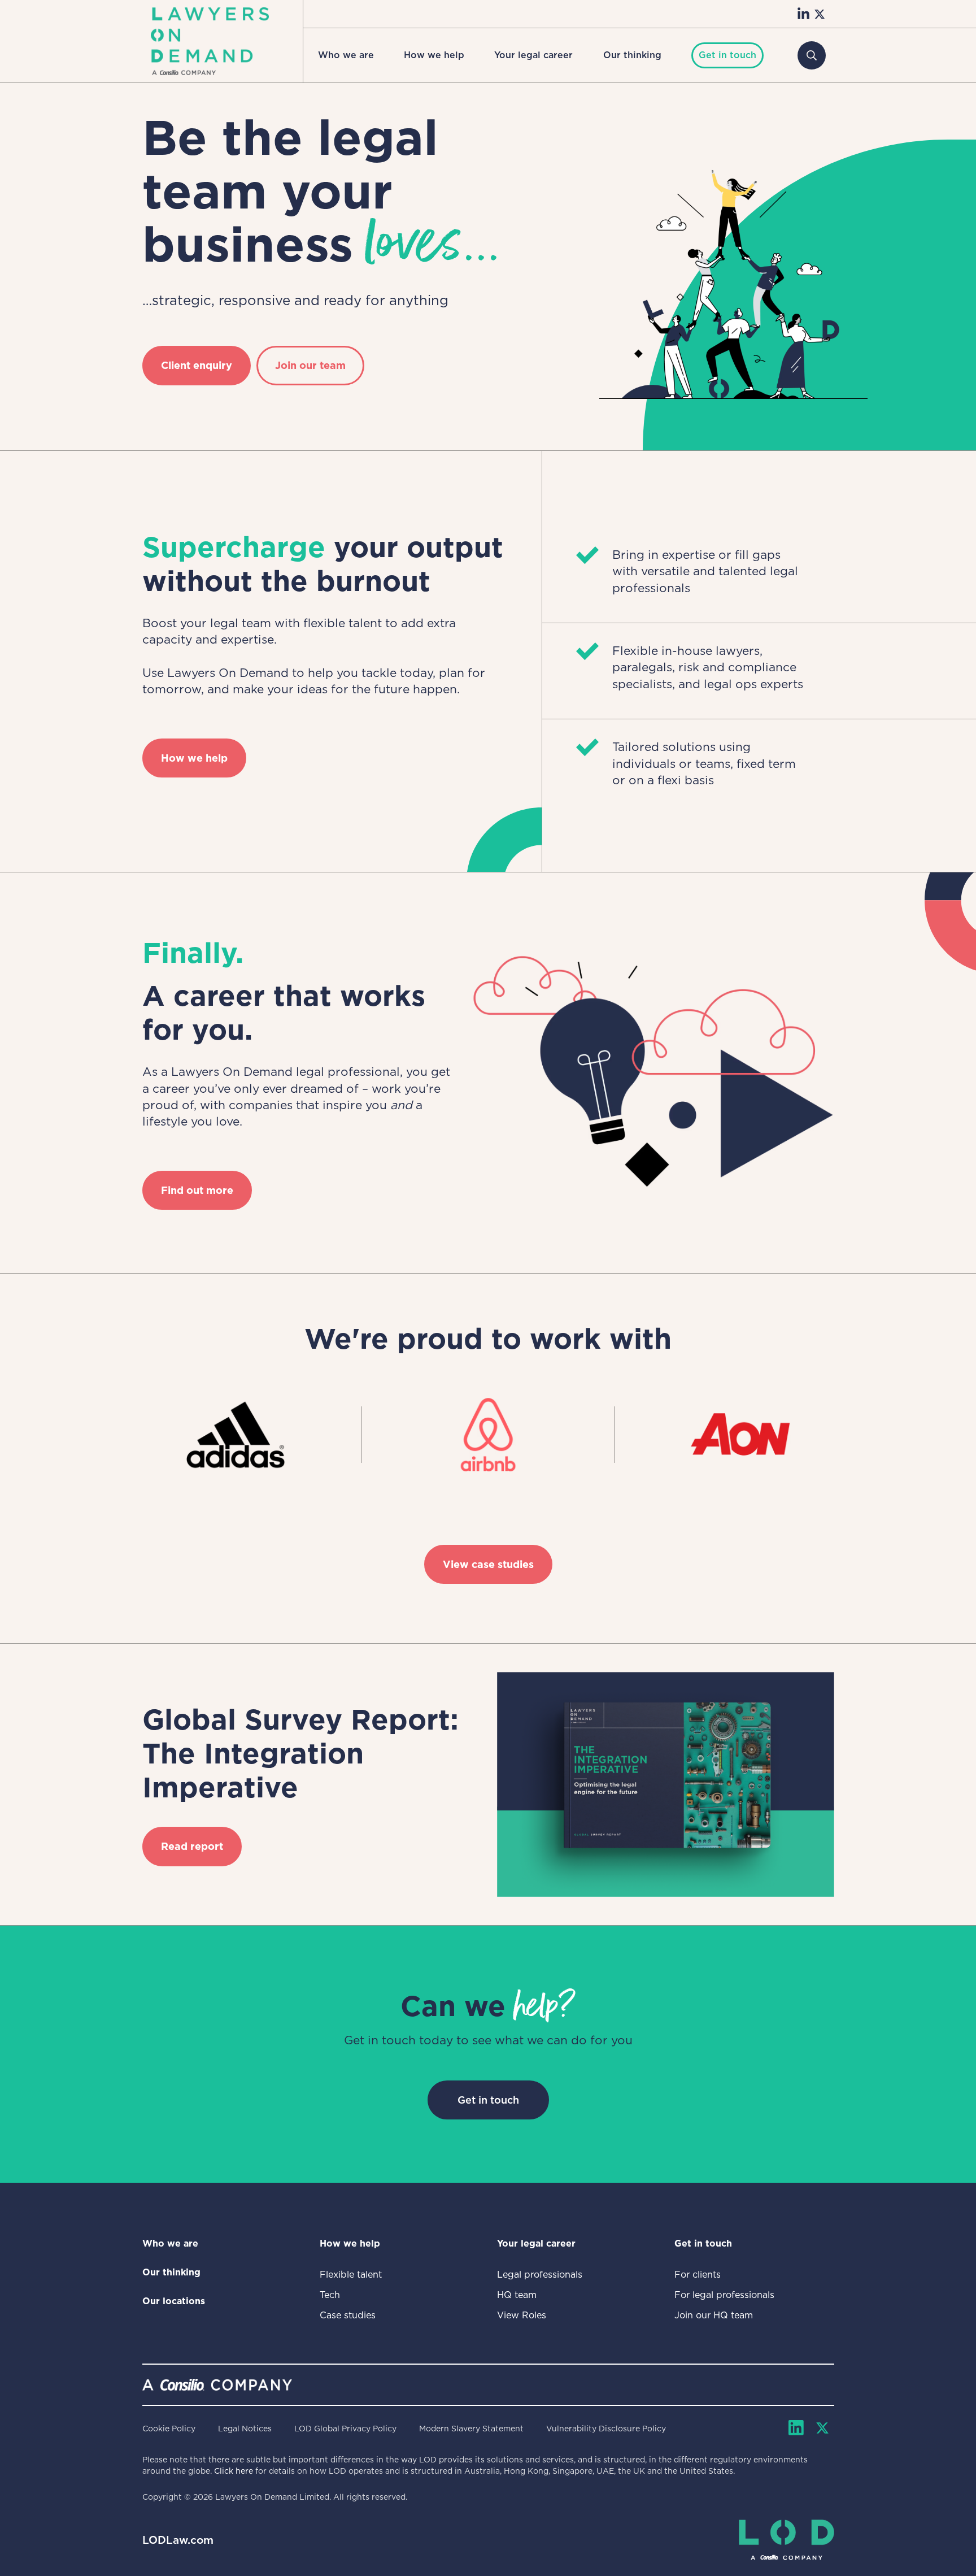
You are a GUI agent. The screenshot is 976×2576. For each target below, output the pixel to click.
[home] (210, 41)
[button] (346, 55)
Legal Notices (245, 2429)
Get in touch (488, 2100)
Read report (192, 1846)
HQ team (517, 2295)
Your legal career (533, 55)
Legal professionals (540, 2275)
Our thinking (632, 55)
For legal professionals (724, 2295)
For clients (698, 2275)
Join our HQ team (714, 2315)
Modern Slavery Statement (471, 2429)
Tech (330, 2295)
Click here (234, 2471)
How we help (434, 55)
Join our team (310, 365)
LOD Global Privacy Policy (345, 2429)
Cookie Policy (169, 2429)
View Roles (522, 2315)
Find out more (197, 1190)
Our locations (174, 2301)
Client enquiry (197, 365)
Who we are (346, 55)
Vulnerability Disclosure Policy (606, 2429)
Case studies (348, 2315)
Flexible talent (351, 2275)
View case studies (488, 1564)
